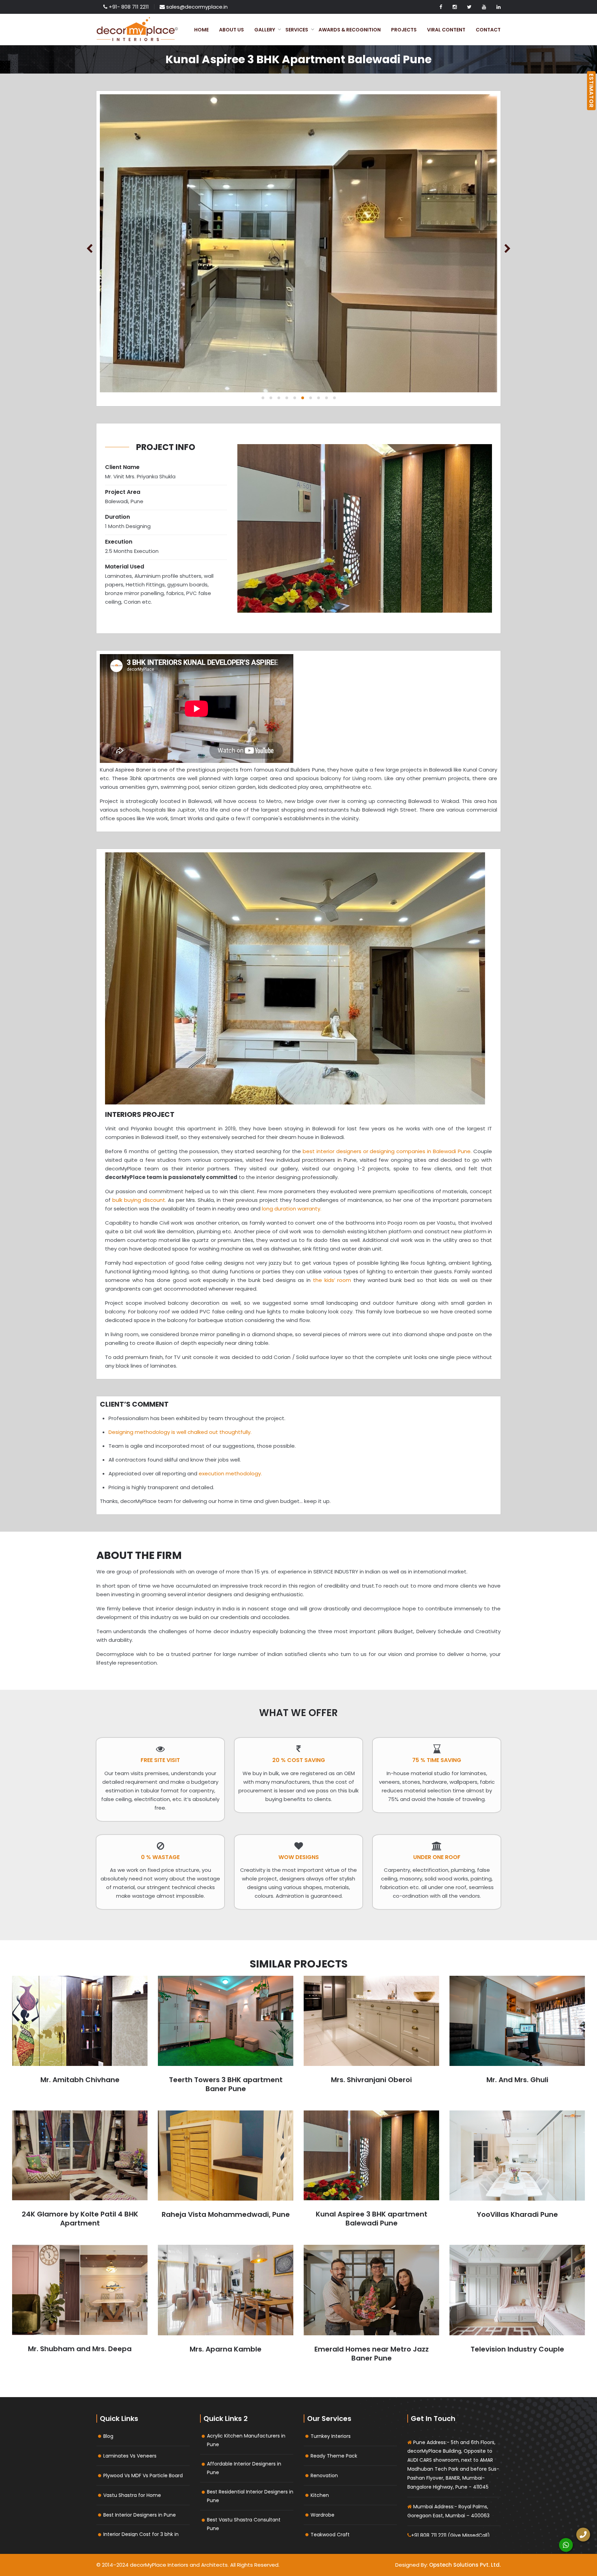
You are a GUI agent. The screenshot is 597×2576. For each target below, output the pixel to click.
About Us (231, 30)
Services (297, 30)
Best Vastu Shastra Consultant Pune (244, 2524)
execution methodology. (230, 1473)
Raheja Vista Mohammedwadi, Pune (226, 2214)
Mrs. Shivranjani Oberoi (371, 2080)
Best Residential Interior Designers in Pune (250, 2496)
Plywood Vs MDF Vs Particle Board (143, 2476)
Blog (108, 2436)
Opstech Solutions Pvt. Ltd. (465, 2565)
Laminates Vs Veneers (130, 2456)
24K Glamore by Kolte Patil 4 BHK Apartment (80, 2219)
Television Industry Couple (517, 2349)
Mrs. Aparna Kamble (226, 2349)
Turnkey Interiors (331, 2436)
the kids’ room (331, 1280)
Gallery (265, 30)
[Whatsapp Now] (566, 2545)
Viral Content (446, 30)
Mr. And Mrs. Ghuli (517, 2080)
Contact (488, 30)
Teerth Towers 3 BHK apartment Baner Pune (226, 2084)
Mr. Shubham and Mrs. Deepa (80, 2349)
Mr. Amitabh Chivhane (80, 2080)
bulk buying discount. (140, 1200)
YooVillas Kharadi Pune (517, 2214)
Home (201, 30)
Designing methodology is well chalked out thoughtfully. (180, 1432)
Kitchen (320, 2495)
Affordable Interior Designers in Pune (244, 2468)
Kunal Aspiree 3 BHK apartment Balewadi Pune (372, 2219)
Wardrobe (323, 2515)
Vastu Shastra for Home (132, 2495)
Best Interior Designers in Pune (140, 2515)
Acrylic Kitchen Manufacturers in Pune (246, 2440)
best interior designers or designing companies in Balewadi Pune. (388, 1151)
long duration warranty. (292, 1209)
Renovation (324, 2476)
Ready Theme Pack (334, 2456)
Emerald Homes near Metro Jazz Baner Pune (372, 2354)
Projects (404, 30)
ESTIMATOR (591, 91)
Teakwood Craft (330, 2535)
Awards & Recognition (350, 30)
